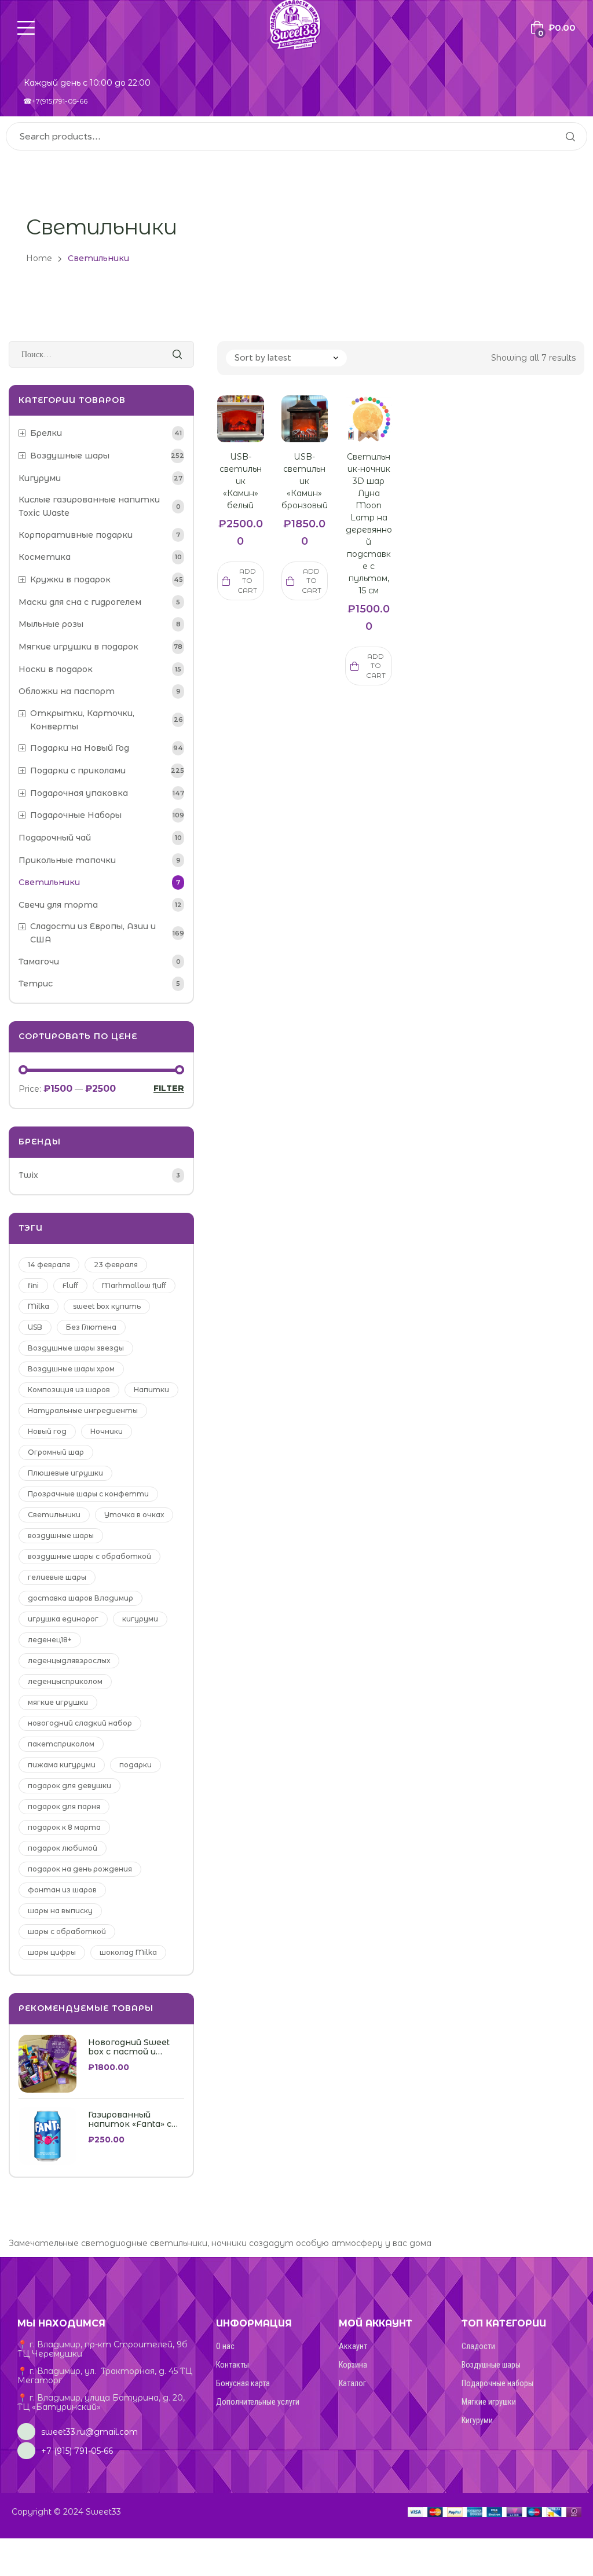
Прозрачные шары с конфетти (88, 1494)
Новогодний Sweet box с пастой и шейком (129, 2047)
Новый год (47, 1431)
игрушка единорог (63, 1619)
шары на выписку (60, 1911)
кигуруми (140, 1619)
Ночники (107, 1431)
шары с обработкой (67, 1931)
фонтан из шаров (62, 1890)
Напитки (151, 1390)
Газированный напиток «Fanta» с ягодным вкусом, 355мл (130, 2120)
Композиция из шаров (69, 1390)
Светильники (54, 1515)
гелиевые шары (57, 1577)
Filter (169, 1089)
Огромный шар (56, 1452)
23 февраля (116, 1265)
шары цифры (52, 1952)
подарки (136, 1765)
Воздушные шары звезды (76, 1348)
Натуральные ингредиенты (83, 1410)
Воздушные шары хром (71, 1369)
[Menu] (26, 28)
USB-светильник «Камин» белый (241, 481)
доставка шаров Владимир (80, 1598)
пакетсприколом (61, 1744)
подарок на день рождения (80, 1869)
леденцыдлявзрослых (69, 1661)
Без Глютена (91, 1327)
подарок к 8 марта (64, 1827)
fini (33, 1285)
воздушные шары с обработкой (89, 1556)
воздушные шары (61, 1535)
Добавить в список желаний (252, 433)
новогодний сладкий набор (80, 1723)
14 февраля (49, 1265)
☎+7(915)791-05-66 (55, 101)
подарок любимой (63, 1848)
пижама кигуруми (62, 1765)
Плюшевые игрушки (65, 1473)
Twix (28, 1175)
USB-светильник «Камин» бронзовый (305, 481)
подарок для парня (64, 1806)
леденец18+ (50, 1640)
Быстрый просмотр (229, 433)
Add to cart (247, 581)
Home (39, 258)
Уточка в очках (134, 1515)
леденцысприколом (65, 1681)
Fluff (70, 1285)
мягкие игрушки (58, 1702)
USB (35, 1327)
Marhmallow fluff (134, 1285)
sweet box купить (107, 1306)
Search (570, 136)
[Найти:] (101, 354)
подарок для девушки (69, 1786)
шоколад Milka (128, 1952)
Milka (39, 1306)
